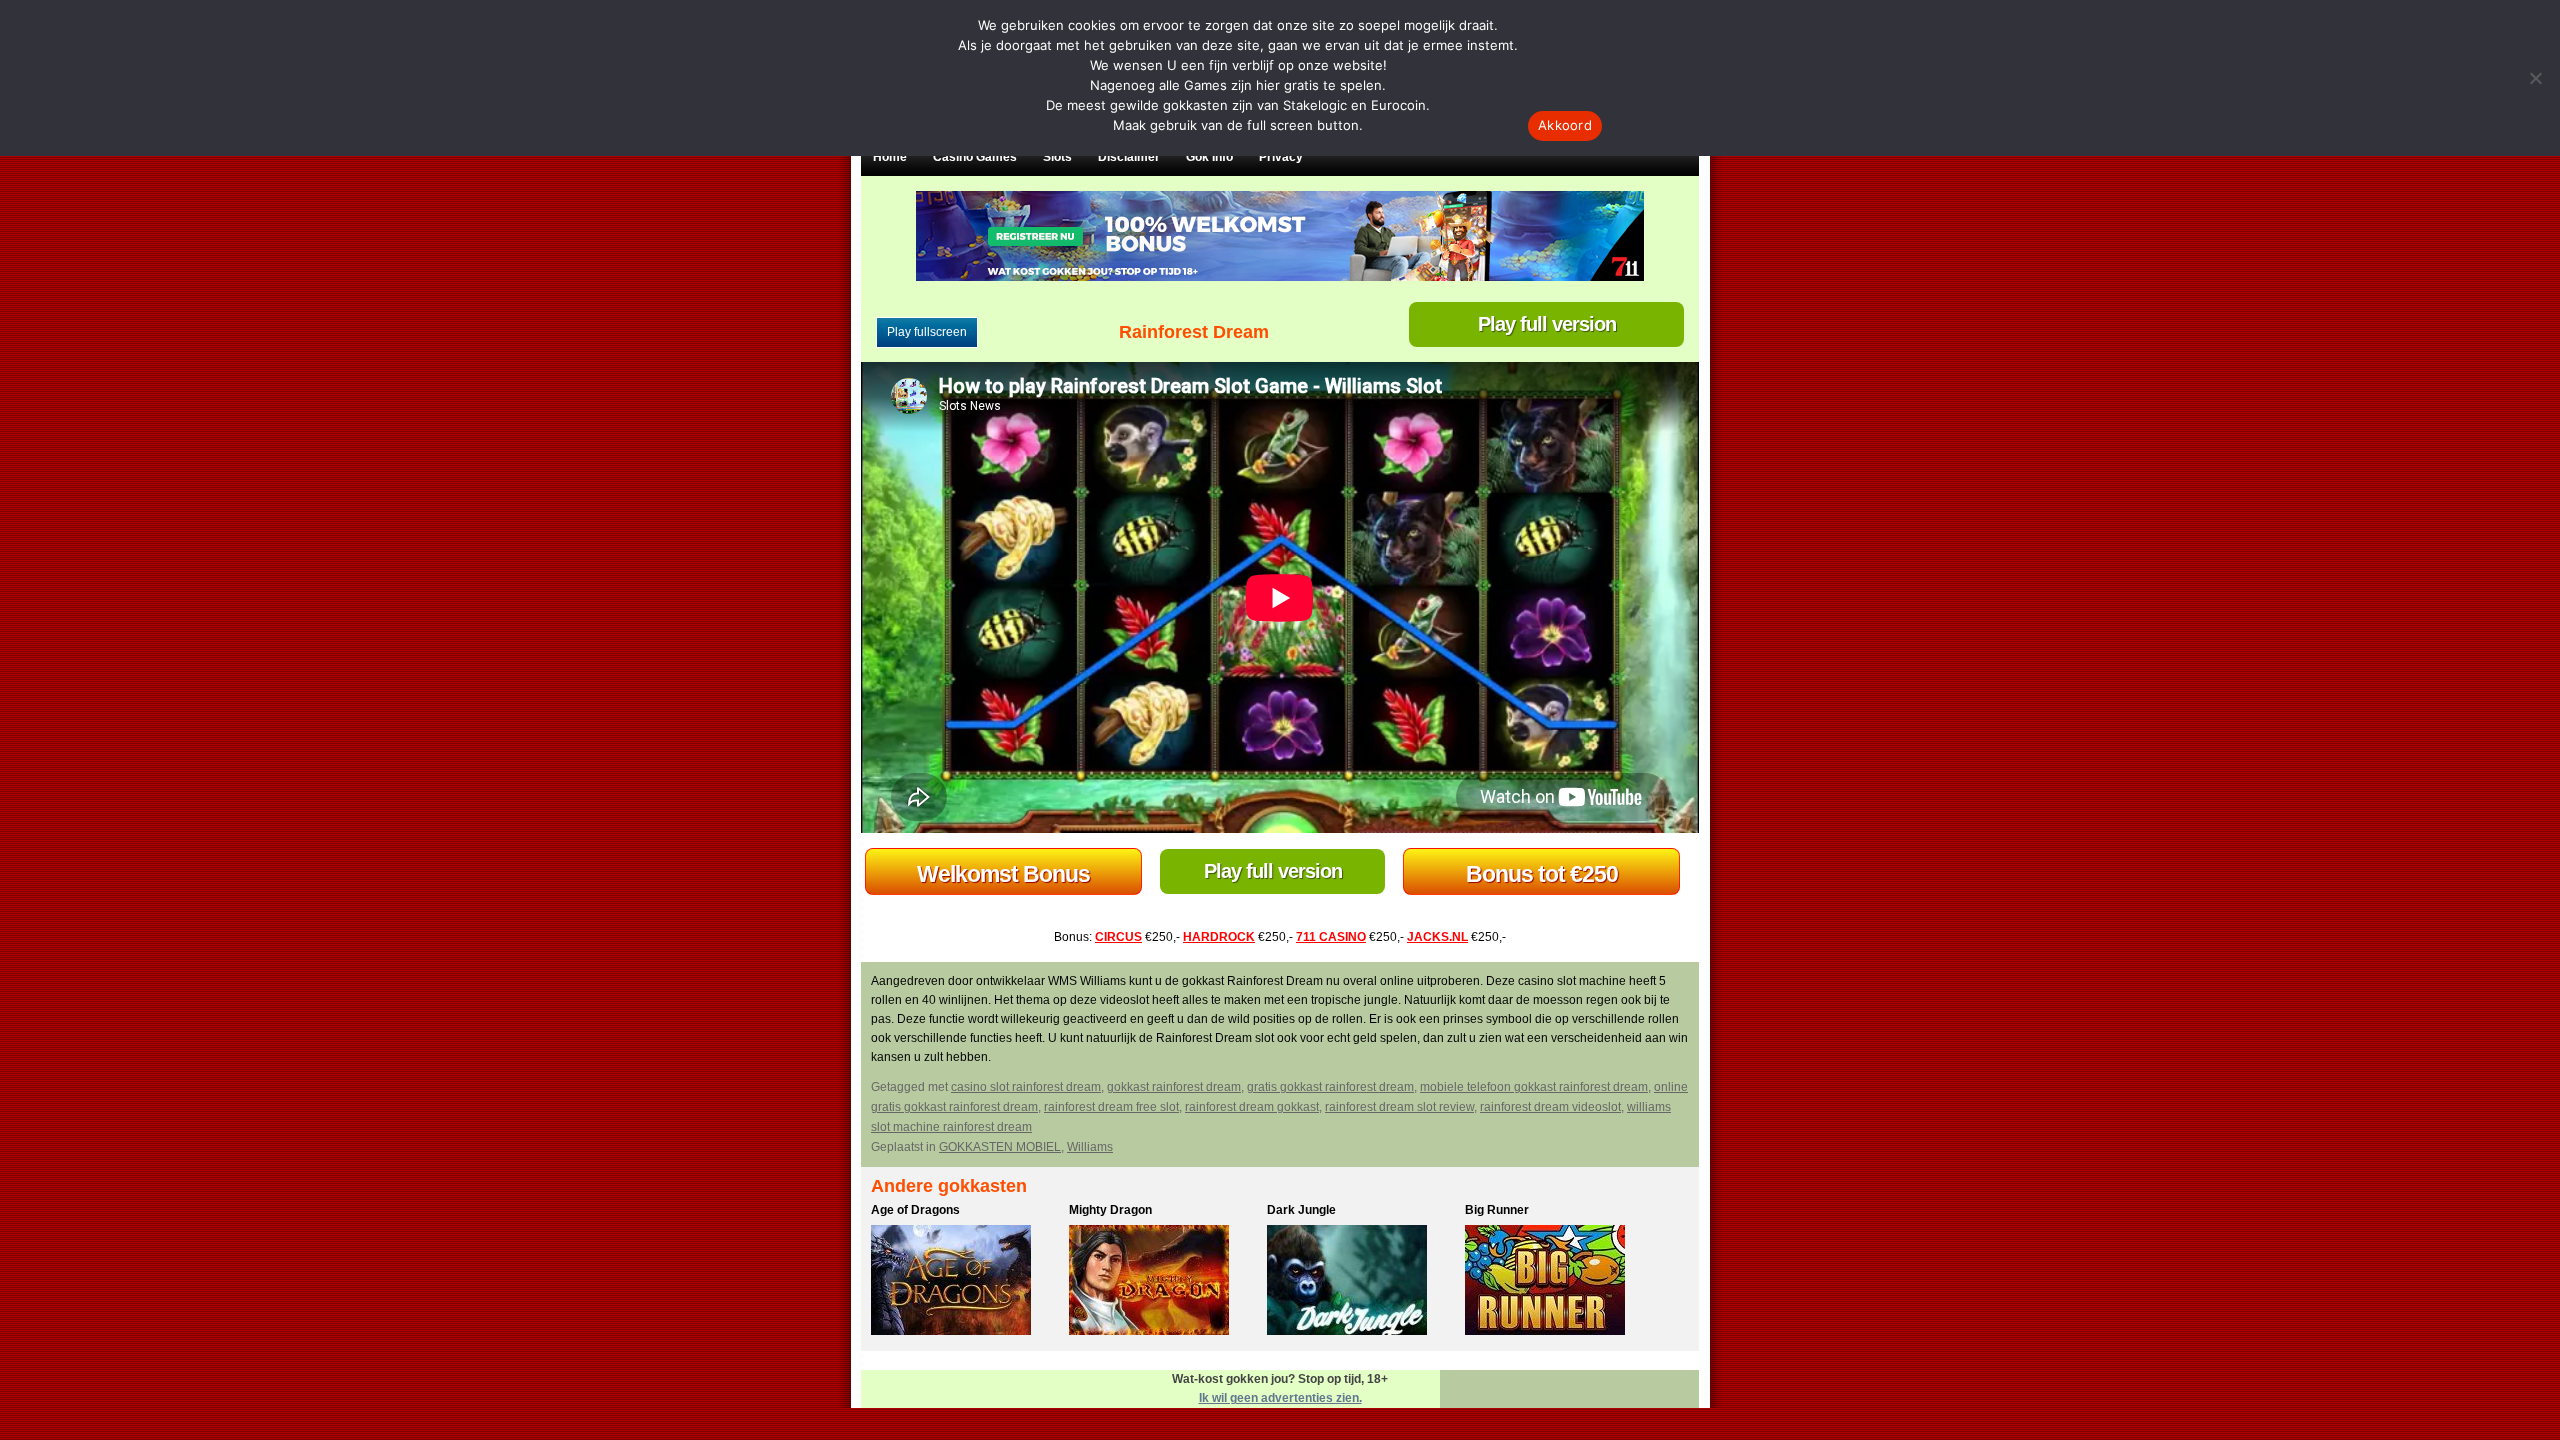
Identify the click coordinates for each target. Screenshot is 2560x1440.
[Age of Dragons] (965, 1283)
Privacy (1281, 157)
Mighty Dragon (1110, 1210)
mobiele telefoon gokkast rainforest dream (1534, 1087)
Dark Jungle (1301, 1210)
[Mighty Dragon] (1163, 1283)
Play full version (1547, 324)
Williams (1090, 1147)
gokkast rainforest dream (1174, 1087)
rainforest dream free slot (1111, 1107)
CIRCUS (1118, 937)
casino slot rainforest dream (1026, 1087)
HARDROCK (1219, 937)
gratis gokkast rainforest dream (1330, 1087)
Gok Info (1209, 157)
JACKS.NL (1437, 937)
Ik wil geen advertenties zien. (1280, 1398)
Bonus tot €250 (1542, 874)
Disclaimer (1129, 157)
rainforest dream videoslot (1550, 1107)
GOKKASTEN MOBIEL (1000, 1147)
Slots (1057, 157)
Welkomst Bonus (1003, 874)
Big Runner (1497, 1210)
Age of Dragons (915, 1210)
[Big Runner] (1559, 1283)
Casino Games (975, 157)
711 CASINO (1331, 937)
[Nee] (2535, 78)
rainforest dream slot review (1399, 1107)
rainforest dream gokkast (1252, 1107)
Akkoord (1565, 125)
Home (890, 157)
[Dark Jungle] (1361, 1283)
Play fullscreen (927, 332)
